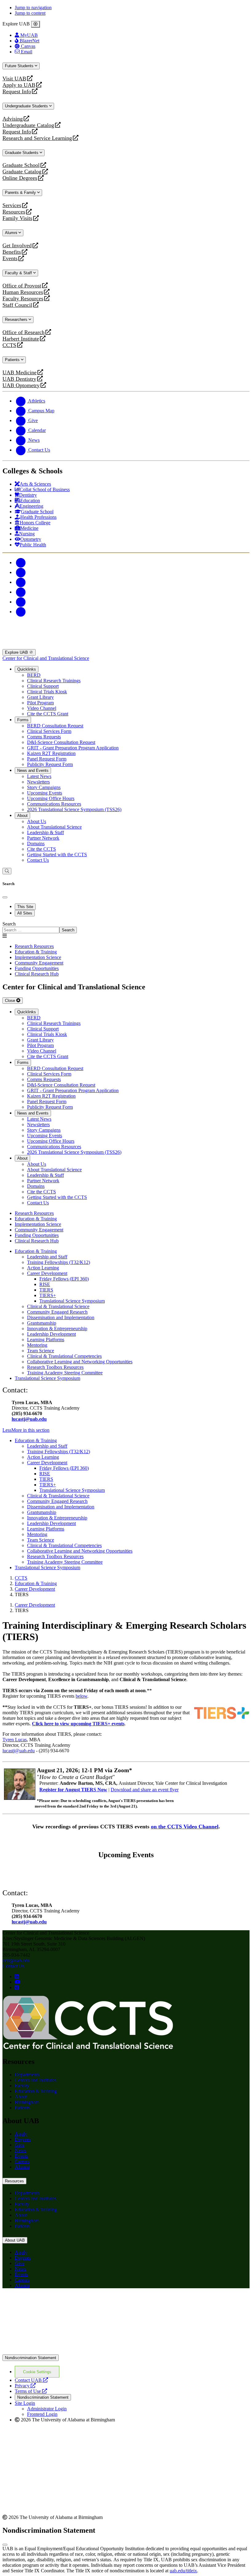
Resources (14, 212)
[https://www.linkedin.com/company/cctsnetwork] (17, 1976)
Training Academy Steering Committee (65, 1373)
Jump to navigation (33, 8)
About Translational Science (54, 827)
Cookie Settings (37, 2372)
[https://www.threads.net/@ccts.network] (17, 1987)
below (81, 1696)
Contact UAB (31, 2380)
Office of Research (24, 332)
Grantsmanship (42, 1323)
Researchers (17, 320)
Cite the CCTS (41, 849)
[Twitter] (21, 572)
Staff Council (17, 305)
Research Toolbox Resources (55, 1367)
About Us (37, 821)
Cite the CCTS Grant (48, 714)
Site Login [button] (25, 2403)
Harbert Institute (21, 339)
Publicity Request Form (50, 764)
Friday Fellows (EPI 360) (64, 1279)
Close (11, 1001)
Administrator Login (47, 2409)
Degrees (23, 2139)
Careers (22, 2161)
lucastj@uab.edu (29, 1419)
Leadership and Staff (47, 1257)
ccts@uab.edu (16, 1960)
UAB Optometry (21, 385)
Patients (13, 360)
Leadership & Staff (45, 832)
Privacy (25, 2386)
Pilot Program (40, 703)
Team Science (41, 1351)
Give (20, 2145)
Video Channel (42, 708)
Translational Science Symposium (72, 1301)
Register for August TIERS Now (73, 1790)
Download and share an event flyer (145, 1790)
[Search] (7, 871)
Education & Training (36, 1251)
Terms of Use (31, 2391)
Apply (21, 2134)
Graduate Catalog (22, 172)
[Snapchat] (21, 602)
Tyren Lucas (15, 1740)
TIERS (46, 1290)
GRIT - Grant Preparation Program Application (73, 748)
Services (12, 205)
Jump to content (30, 13)
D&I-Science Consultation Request (61, 742)
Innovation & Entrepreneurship (57, 1328)
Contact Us (38, 860)
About (22, 816)
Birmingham (27, 2102)
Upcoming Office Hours (51, 798)
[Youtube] (21, 592)
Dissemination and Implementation (61, 1317)
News (20, 2150)
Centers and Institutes (35, 2080)
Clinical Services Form (49, 731)
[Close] (35, 24)
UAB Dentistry (19, 379)
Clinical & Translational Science (58, 1306)
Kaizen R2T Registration (51, 753)
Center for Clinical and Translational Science (46, 658)
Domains (36, 843)
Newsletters (38, 782)
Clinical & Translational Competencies (64, 1356)
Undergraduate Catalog (28, 125)
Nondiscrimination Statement (31, 2358)
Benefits (12, 252)
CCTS (11, 345)
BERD (34, 675)
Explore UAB (17, 652)
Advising (13, 119)
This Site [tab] (25, 907)
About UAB (15, 2240)
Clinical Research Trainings (54, 681)
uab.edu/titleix (183, 2571)
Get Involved (17, 246)
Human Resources (23, 292)
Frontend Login (42, 2414)
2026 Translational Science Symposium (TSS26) (74, 809)
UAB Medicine (20, 373)
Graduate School (21, 165)
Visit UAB (14, 79)
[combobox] (31, 930)
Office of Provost (22, 286)
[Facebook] (21, 562)
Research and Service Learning (37, 138)
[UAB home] (126, 646)
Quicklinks (27, 669)
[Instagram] (21, 582)
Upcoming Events (45, 793)
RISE (45, 1284)
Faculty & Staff (19, 273)
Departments (27, 2075)
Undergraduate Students (27, 106)
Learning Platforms (46, 1340)
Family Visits (17, 218)
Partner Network (43, 838)
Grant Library (40, 697)
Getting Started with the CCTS (57, 855)
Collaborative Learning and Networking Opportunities (80, 1362)
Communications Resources (54, 804)
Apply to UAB (19, 85)
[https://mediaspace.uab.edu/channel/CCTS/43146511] (18, 1982)
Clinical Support (43, 686)
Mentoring (37, 1345)
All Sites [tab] (25, 913)
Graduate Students (22, 153)
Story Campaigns (44, 787)
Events (11, 258)
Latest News (39, 776)
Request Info (17, 92)
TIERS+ (48, 1295)
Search (9, 924)
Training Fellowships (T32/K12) (59, 1262)
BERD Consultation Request (55, 726)
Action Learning (43, 1268)
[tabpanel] (126, 927)
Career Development (47, 1273)
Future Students (20, 66)
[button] (126, 1430)
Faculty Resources (23, 299)
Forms (23, 720)
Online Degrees (20, 178)
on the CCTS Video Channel (185, 1827)
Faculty (22, 2086)
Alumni (12, 233)
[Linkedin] (21, 612)
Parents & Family (21, 193)
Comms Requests (44, 737)
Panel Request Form (47, 759)
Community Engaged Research (57, 1312)
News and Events (33, 770)
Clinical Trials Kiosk (47, 692)
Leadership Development (51, 1334)
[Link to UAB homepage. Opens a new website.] (126, 2352)
